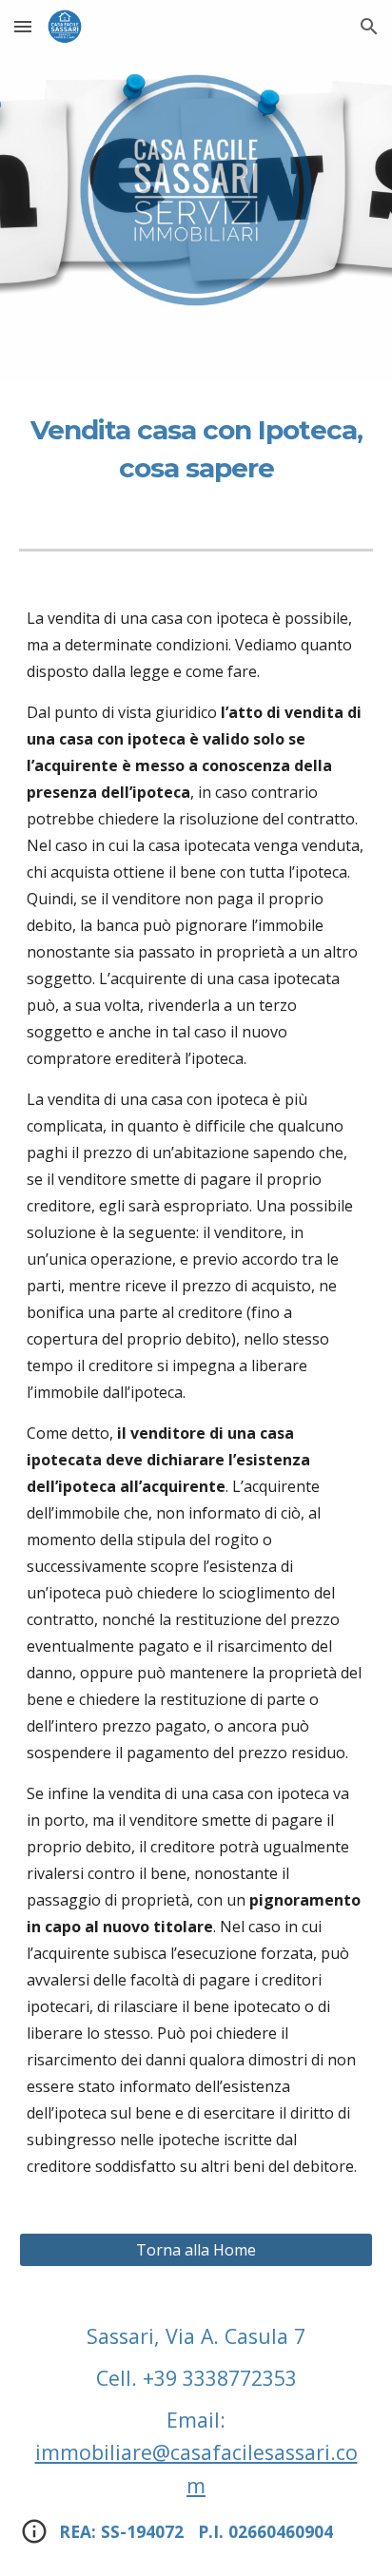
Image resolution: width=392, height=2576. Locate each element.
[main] (196, 449)
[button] (23, 26)
